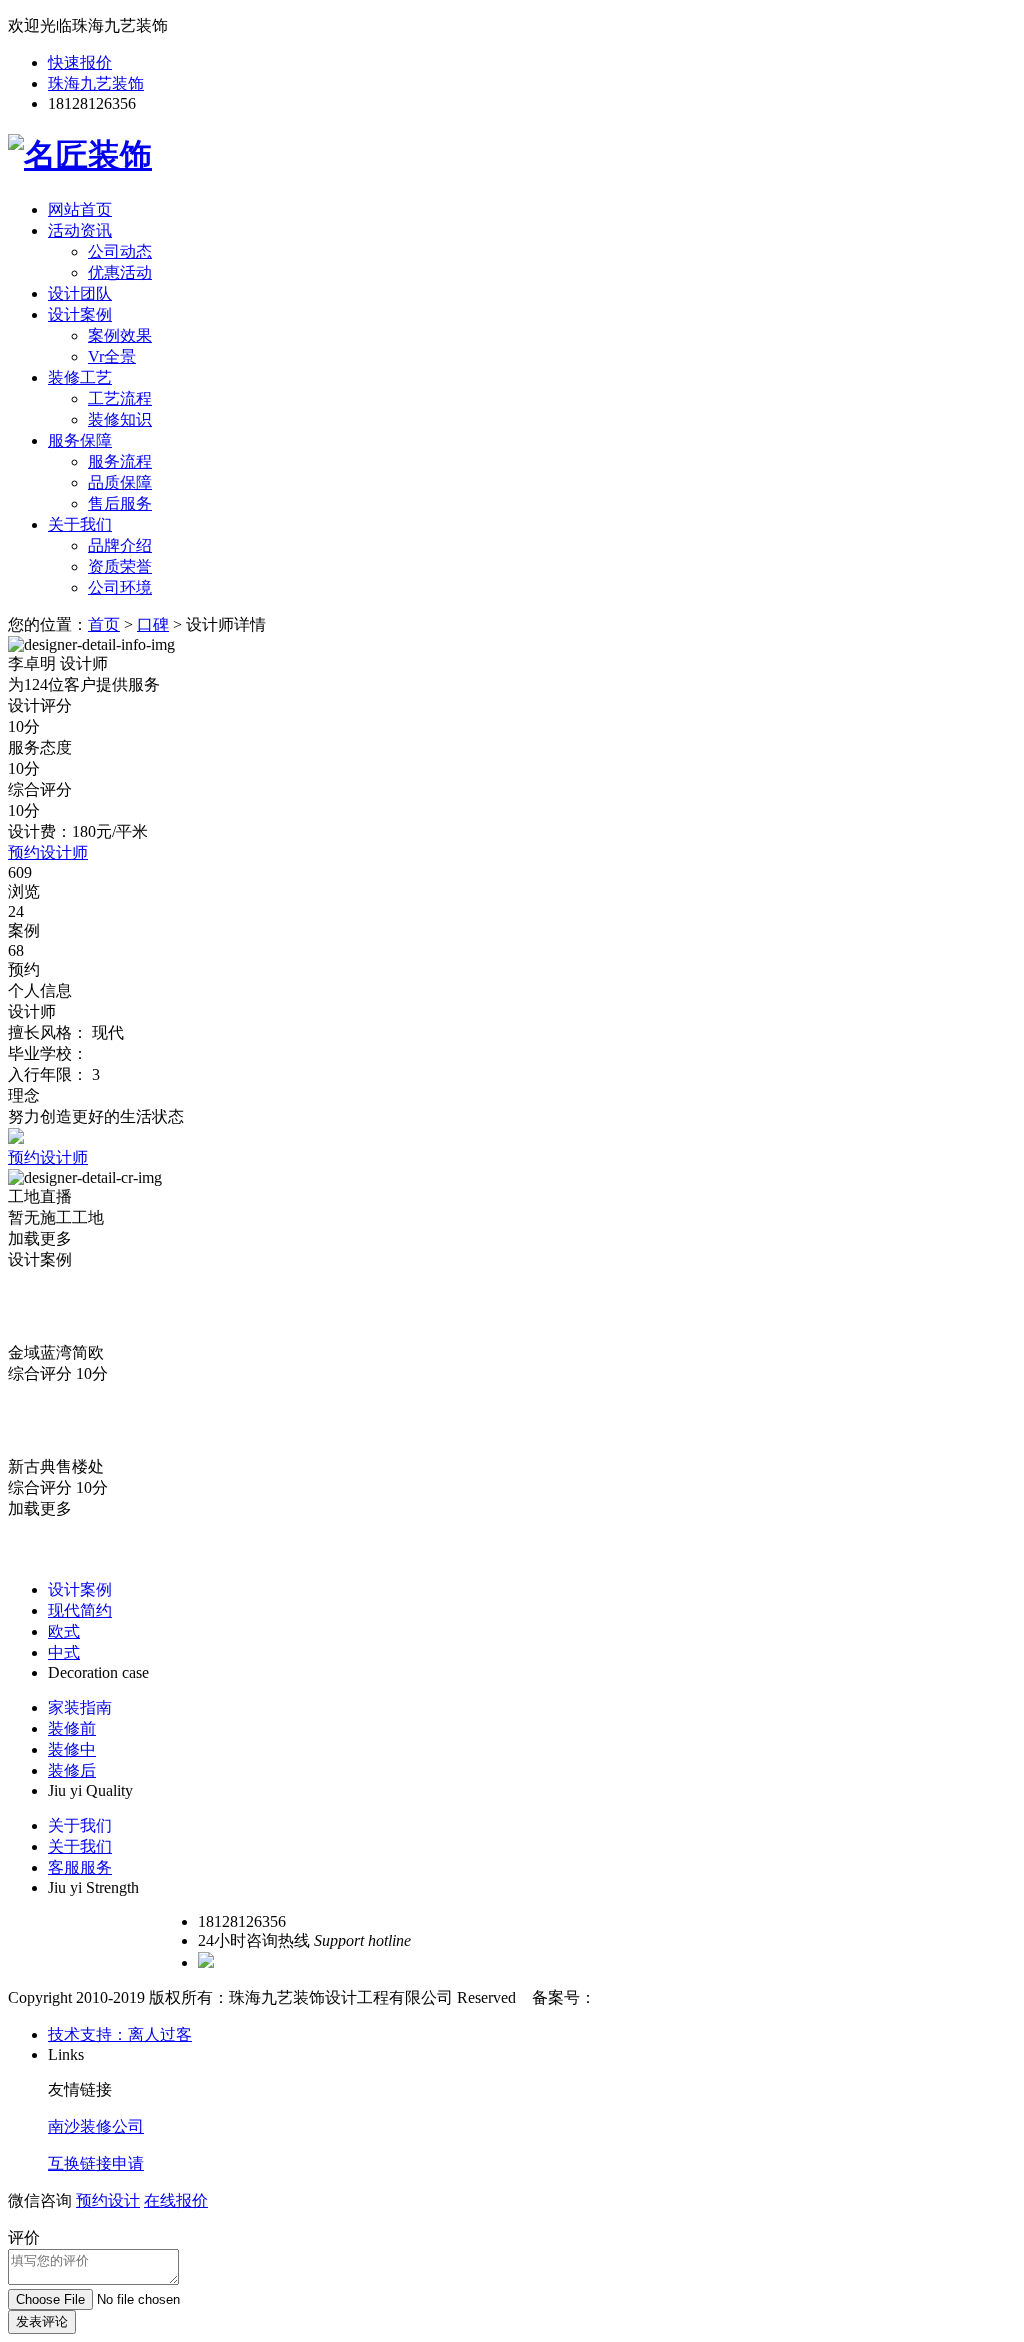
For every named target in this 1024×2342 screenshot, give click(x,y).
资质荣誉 (120, 566)
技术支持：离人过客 (120, 2034)
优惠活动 (120, 272)
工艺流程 (120, 398)
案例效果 (120, 335)
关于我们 (80, 524)
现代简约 (80, 1610)
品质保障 (120, 482)
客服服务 (80, 1867)
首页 (104, 624)
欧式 (64, 1631)
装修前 (72, 1728)
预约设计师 (48, 852)
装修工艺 (80, 377)
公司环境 (120, 587)
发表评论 (42, 2321)
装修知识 (120, 419)
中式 (64, 1652)
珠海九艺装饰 (96, 83)
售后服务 (120, 503)
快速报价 (80, 62)
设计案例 (80, 314)
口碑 (153, 624)
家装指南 (80, 1707)
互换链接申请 (96, 2163)
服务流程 (120, 461)
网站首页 (80, 209)
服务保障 (80, 440)
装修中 (72, 1749)
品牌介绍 (120, 545)
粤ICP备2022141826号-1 (679, 1997)
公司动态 (120, 251)
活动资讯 (80, 230)
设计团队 (80, 293)
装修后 (72, 1770)
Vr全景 (112, 356)
